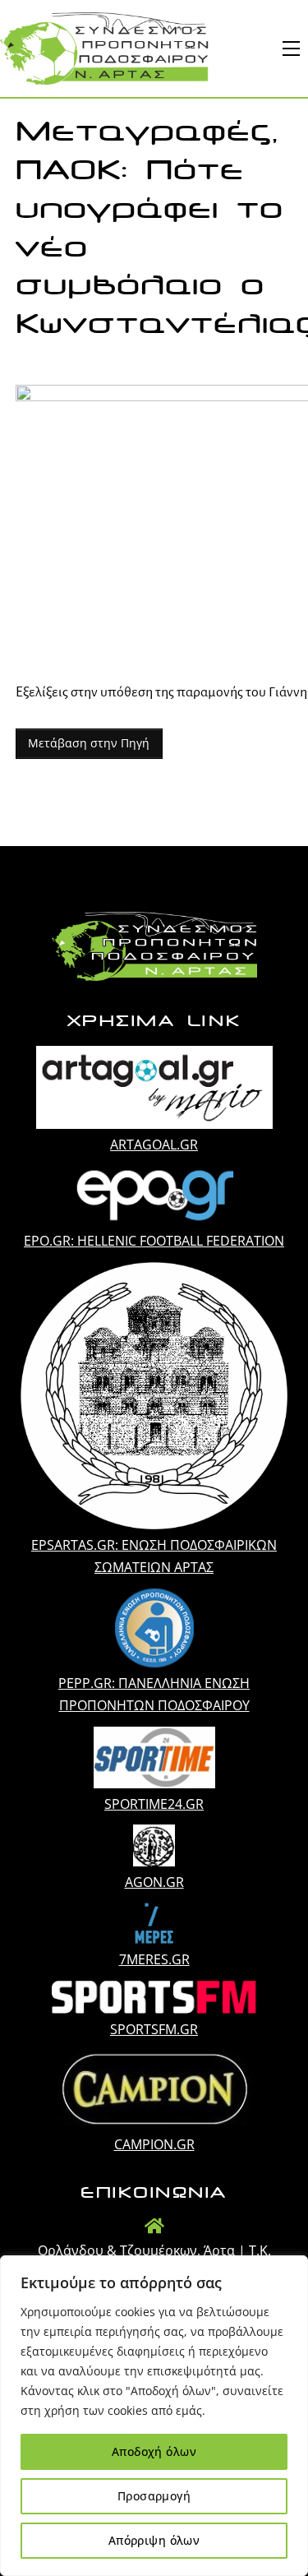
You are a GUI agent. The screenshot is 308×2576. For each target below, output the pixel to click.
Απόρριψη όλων (154, 2540)
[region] (154, 2416)
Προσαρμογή (154, 2496)
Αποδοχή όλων (154, 2451)
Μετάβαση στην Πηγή (89, 743)
